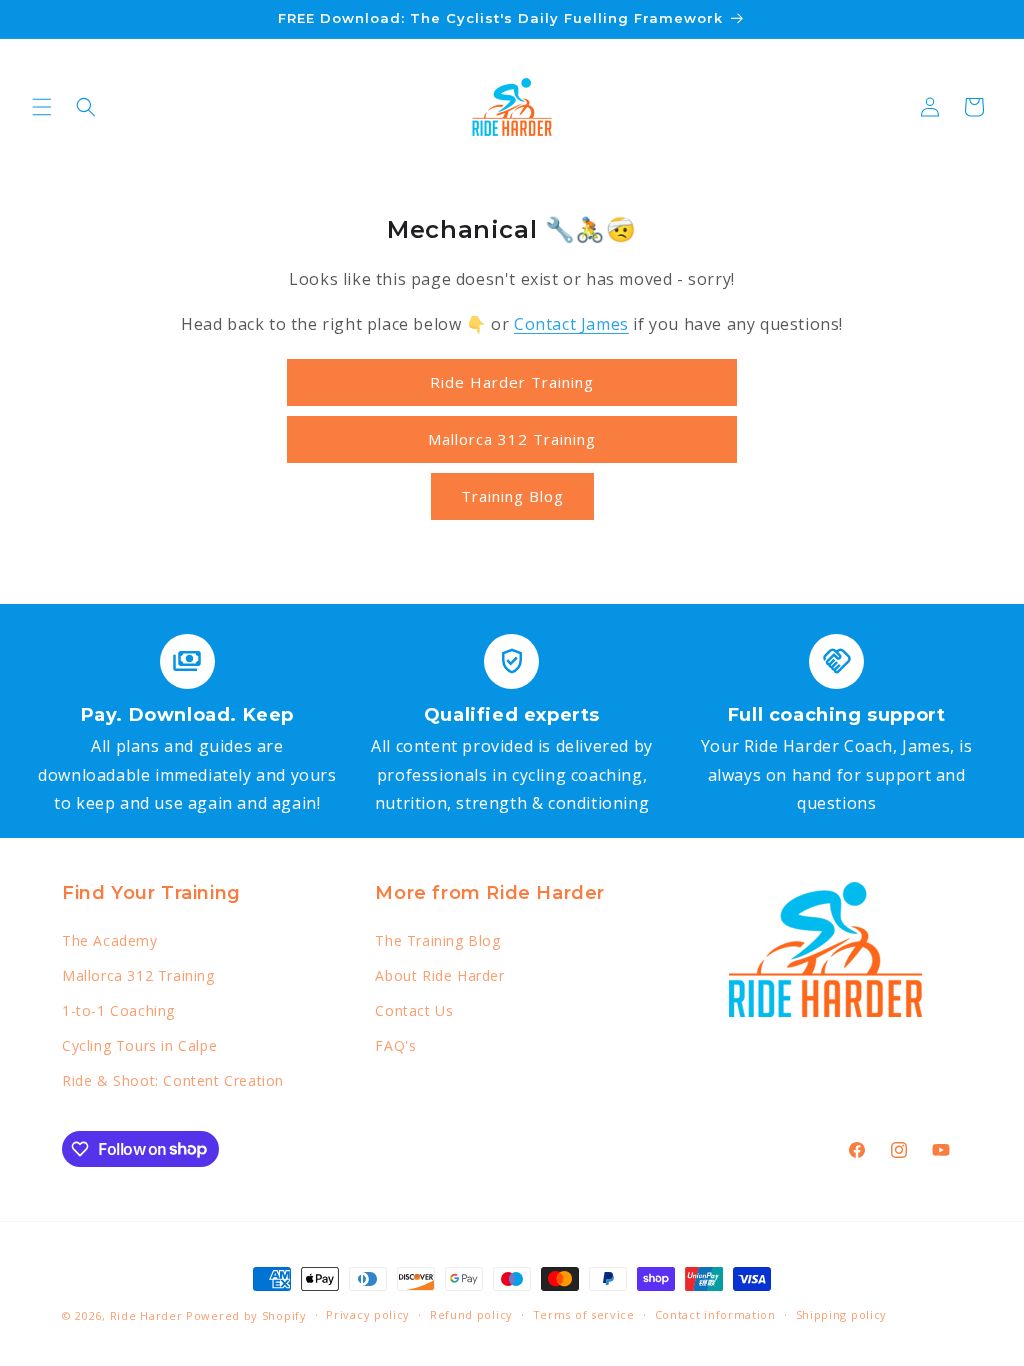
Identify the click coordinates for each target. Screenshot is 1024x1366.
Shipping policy (842, 1314)
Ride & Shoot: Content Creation (173, 1080)
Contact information (715, 1314)
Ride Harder (146, 1315)
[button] (42, 107)
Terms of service (584, 1314)
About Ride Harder (439, 975)
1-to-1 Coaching (118, 1010)
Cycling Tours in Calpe (139, 1045)
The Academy (110, 940)
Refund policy (471, 1314)
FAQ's (395, 1045)
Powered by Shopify (246, 1315)
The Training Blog (437, 940)
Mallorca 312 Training (512, 439)
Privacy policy (368, 1314)
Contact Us (414, 1010)
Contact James (571, 324)
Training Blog (512, 496)
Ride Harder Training (512, 382)
